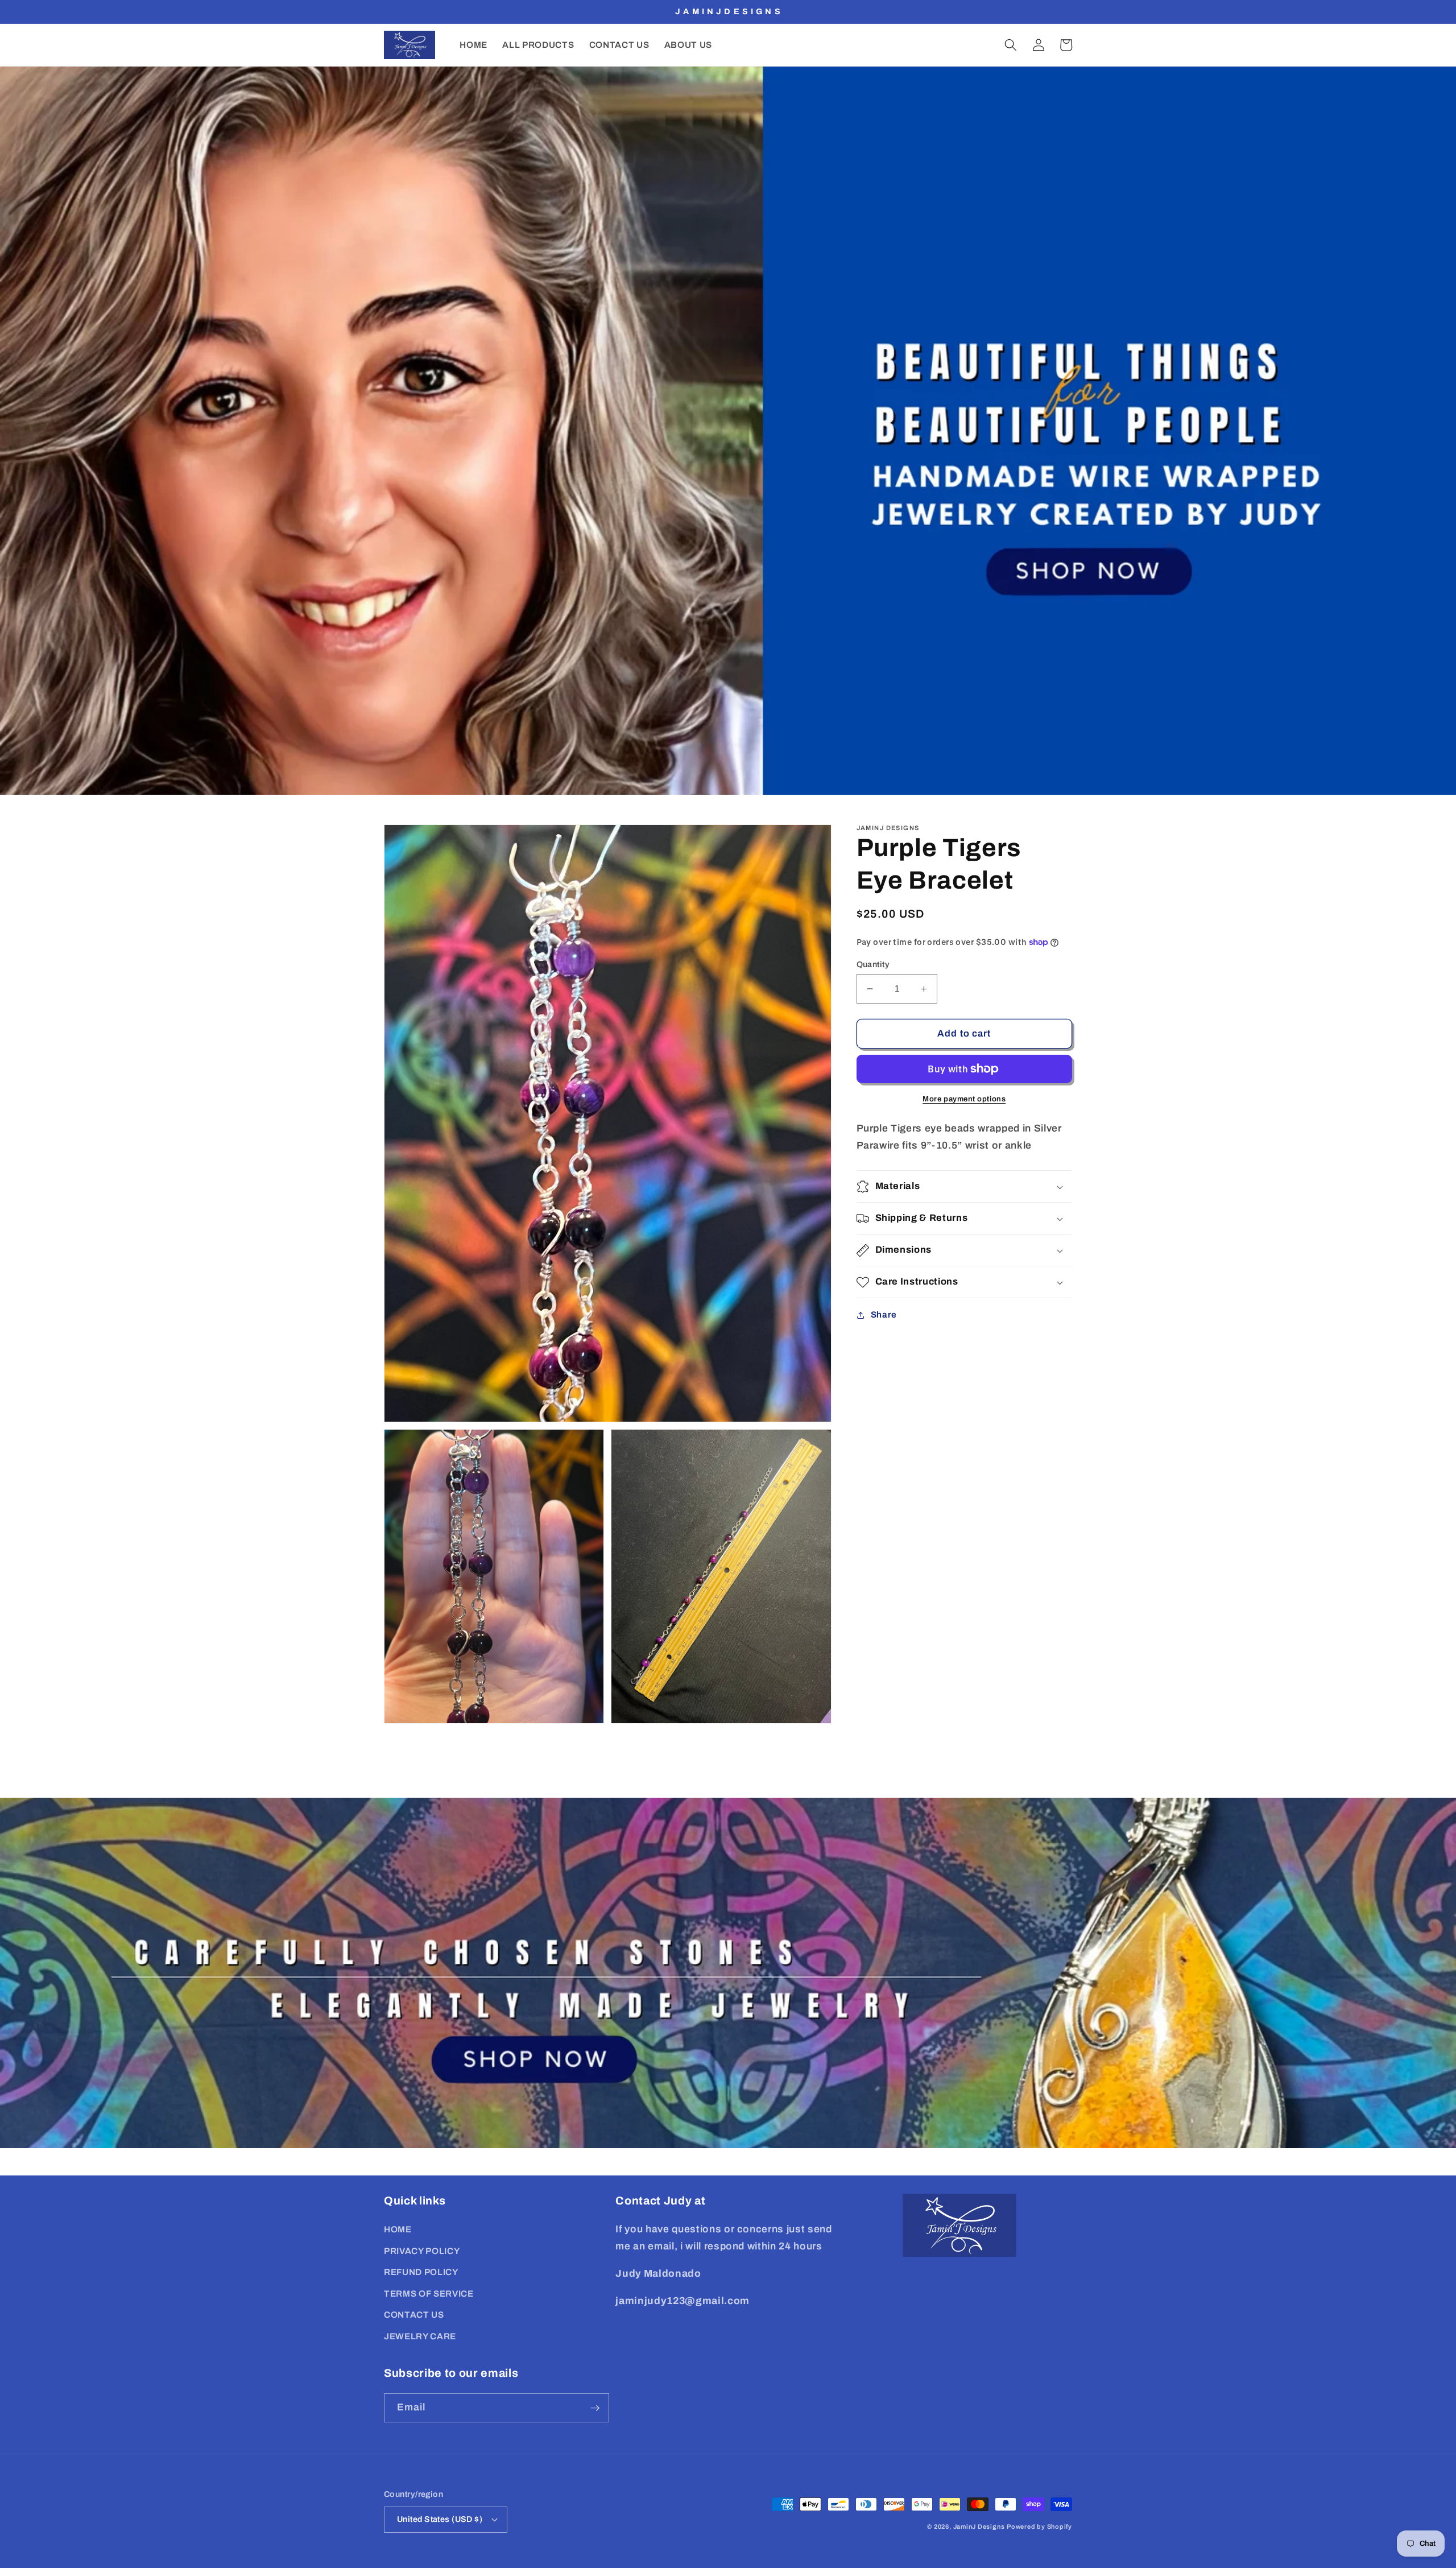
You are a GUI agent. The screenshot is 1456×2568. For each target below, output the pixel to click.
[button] (1011, 45)
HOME (398, 2229)
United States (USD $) (440, 2519)
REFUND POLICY (421, 2272)
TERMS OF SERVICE (429, 2294)
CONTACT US (414, 2315)
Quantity (873, 964)
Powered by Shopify (1039, 2526)
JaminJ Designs (979, 2526)
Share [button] (884, 1315)
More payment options (964, 1099)
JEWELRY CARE (420, 2336)
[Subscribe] (595, 2408)
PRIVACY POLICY (422, 2251)
